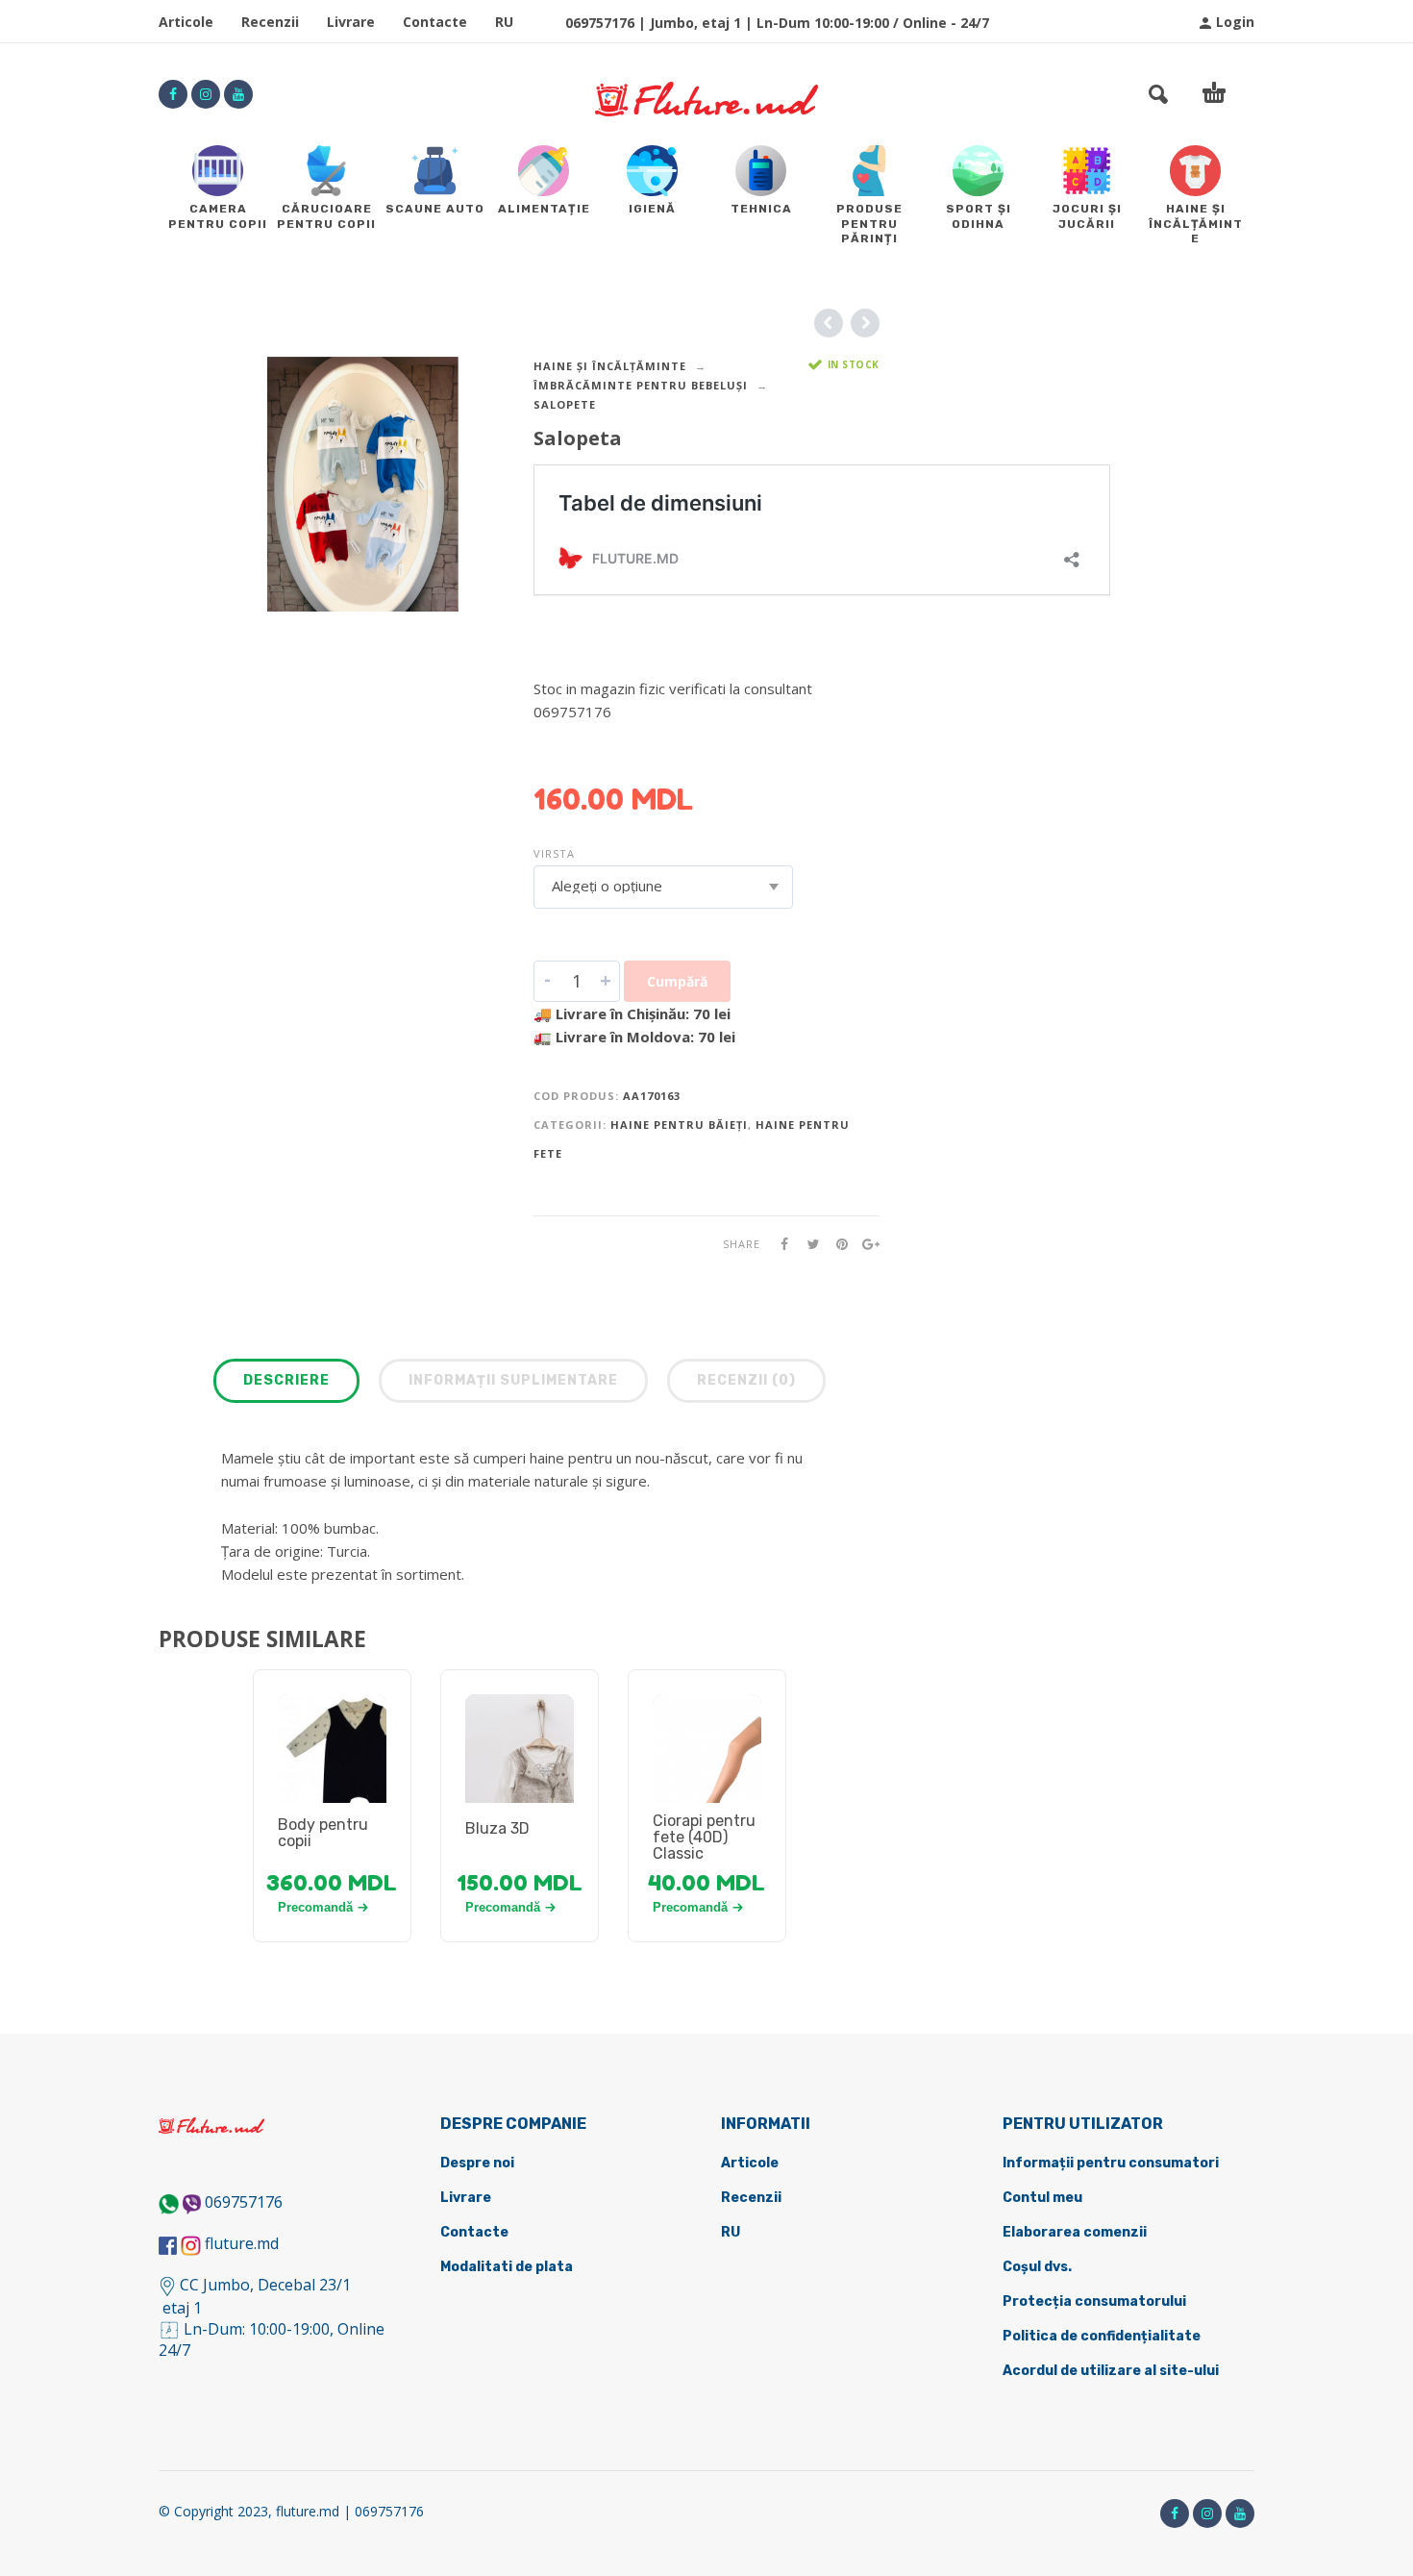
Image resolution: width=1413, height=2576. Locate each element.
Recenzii (270, 22)
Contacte (435, 22)
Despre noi (477, 2163)
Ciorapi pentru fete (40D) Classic (704, 1837)
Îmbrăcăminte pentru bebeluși (641, 385)
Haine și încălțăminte (610, 366)
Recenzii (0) (746, 1380)
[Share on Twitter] (807, 1244)
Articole (186, 22)
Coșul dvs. (1037, 2267)
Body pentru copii (323, 1833)
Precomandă (315, 1907)
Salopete (565, 404)
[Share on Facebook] (779, 1244)
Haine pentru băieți (679, 1125)
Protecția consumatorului (1094, 2301)
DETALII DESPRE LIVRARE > (627, 749)
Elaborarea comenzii (1075, 2232)
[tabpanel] (332, 1771)
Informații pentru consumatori (1111, 2163)
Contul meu (1042, 2198)
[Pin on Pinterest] (836, 1244)
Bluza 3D (497, 1828)
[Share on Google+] (865, 1244)
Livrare (351, 22)
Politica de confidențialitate (1102, 2336)
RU (504, 22)
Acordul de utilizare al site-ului (1111, 2371)
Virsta (554, 853)
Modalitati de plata (507, 2267)
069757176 (244, 2202)
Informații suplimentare (513, 1380)
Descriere (286, 1380)
